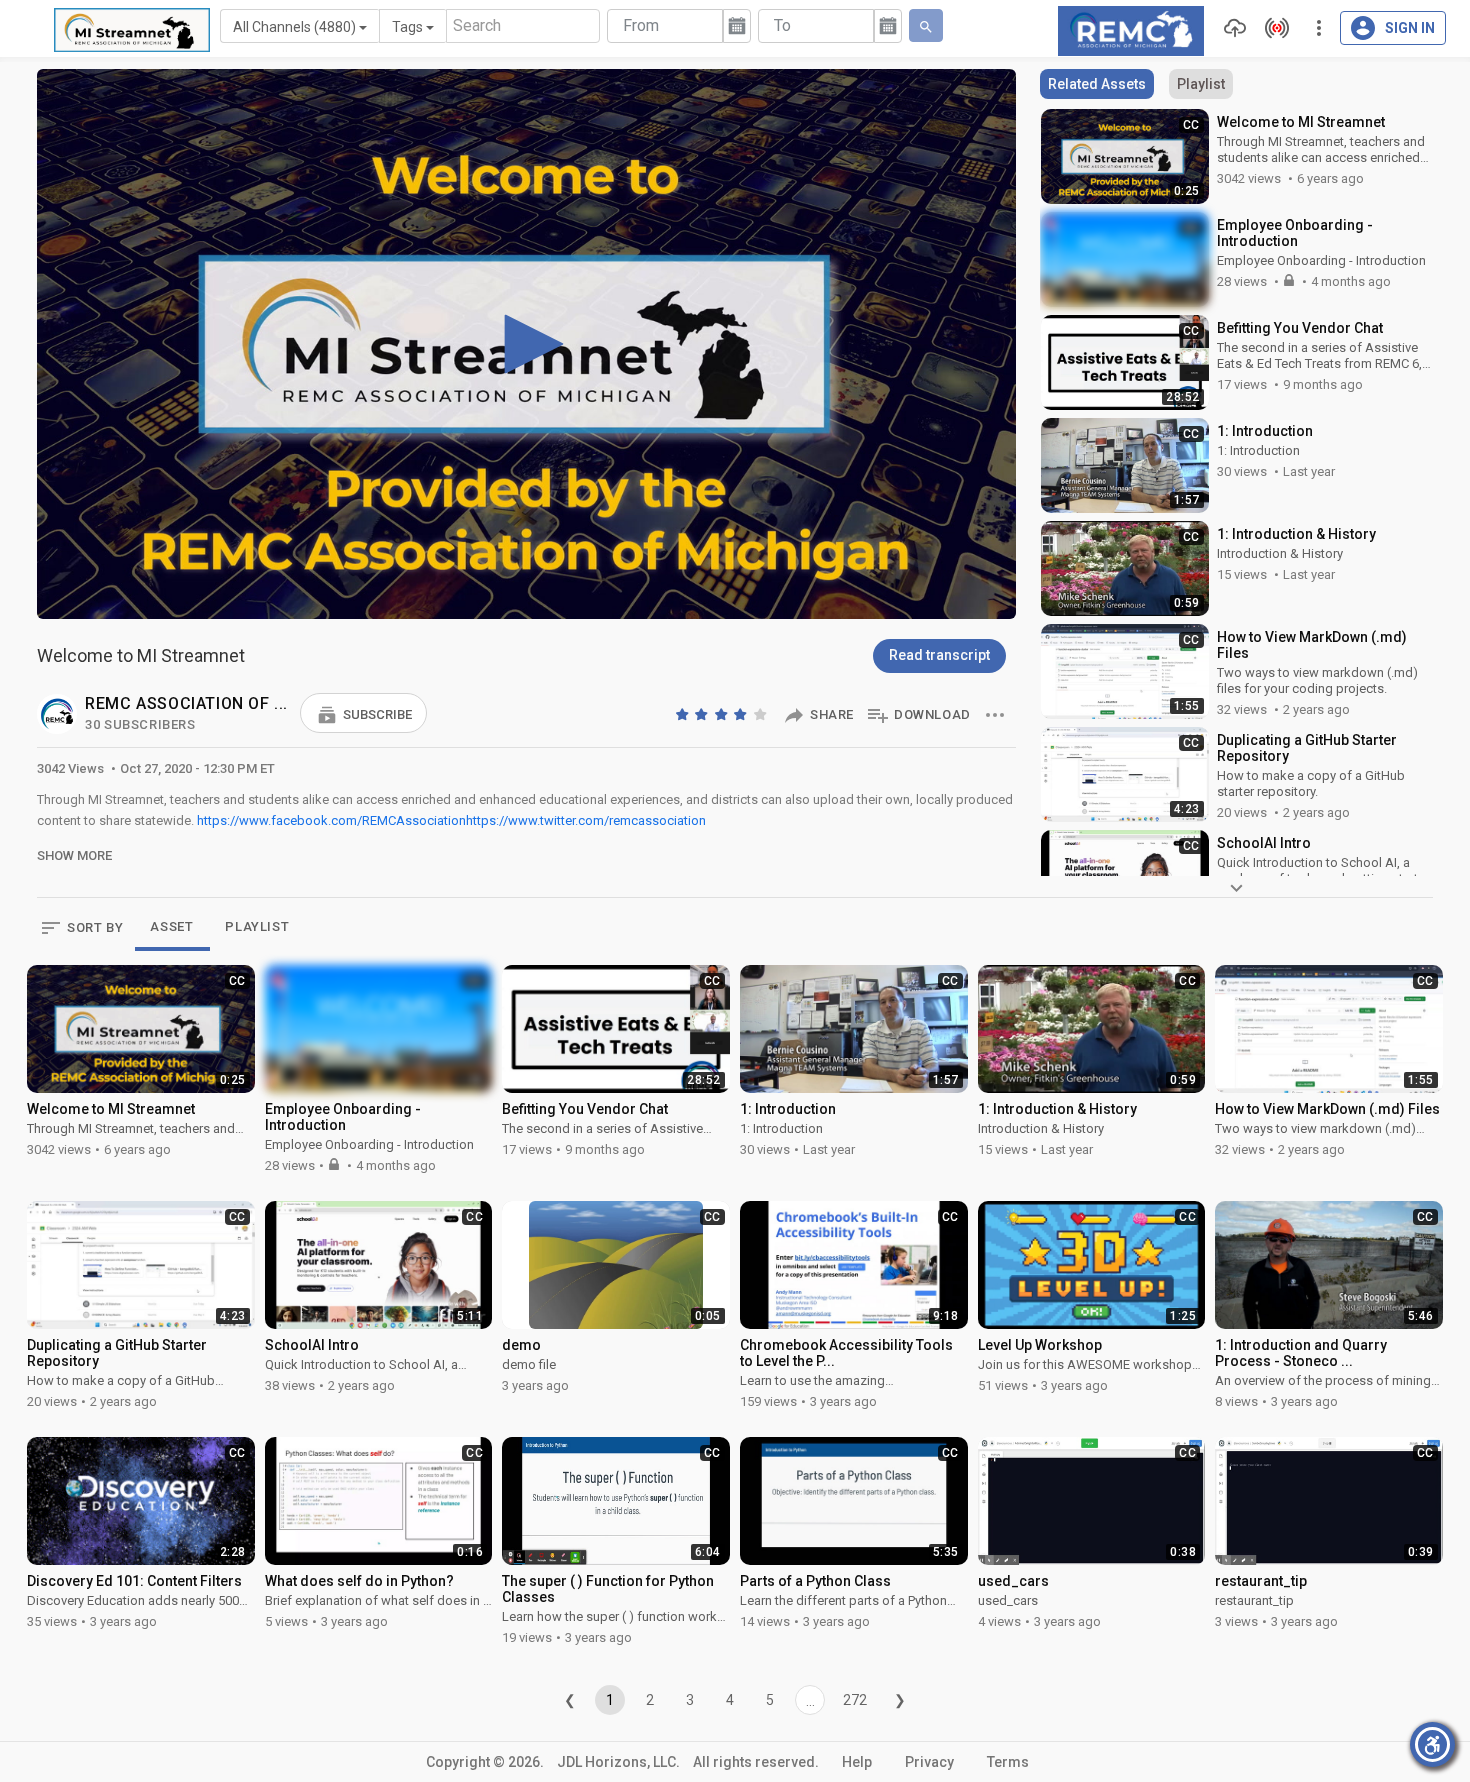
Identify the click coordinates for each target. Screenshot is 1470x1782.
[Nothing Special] (703, 713)
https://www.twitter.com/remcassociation (586, 820)
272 (855, 1700)
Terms (1008, 1762)
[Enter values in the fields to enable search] (926, 25)
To (782, 25)
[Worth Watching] (723, 713)
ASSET (171, 926)
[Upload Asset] (1230, 28)
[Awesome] (762, 713)
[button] (363, 713)
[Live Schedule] (1272, 28)
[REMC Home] (1131, 29)
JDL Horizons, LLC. (618, 1762)
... (810, 1701)
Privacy (929, 1762)
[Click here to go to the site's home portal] (132, 30)
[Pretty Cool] (742, 713)
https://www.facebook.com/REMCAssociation (331, 820)
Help (857, 1762)
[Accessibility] (1432, 1744)
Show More (74, 855)
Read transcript (939, 655)
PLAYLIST (257, 926)
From (641, 25)
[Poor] (684, 713)
